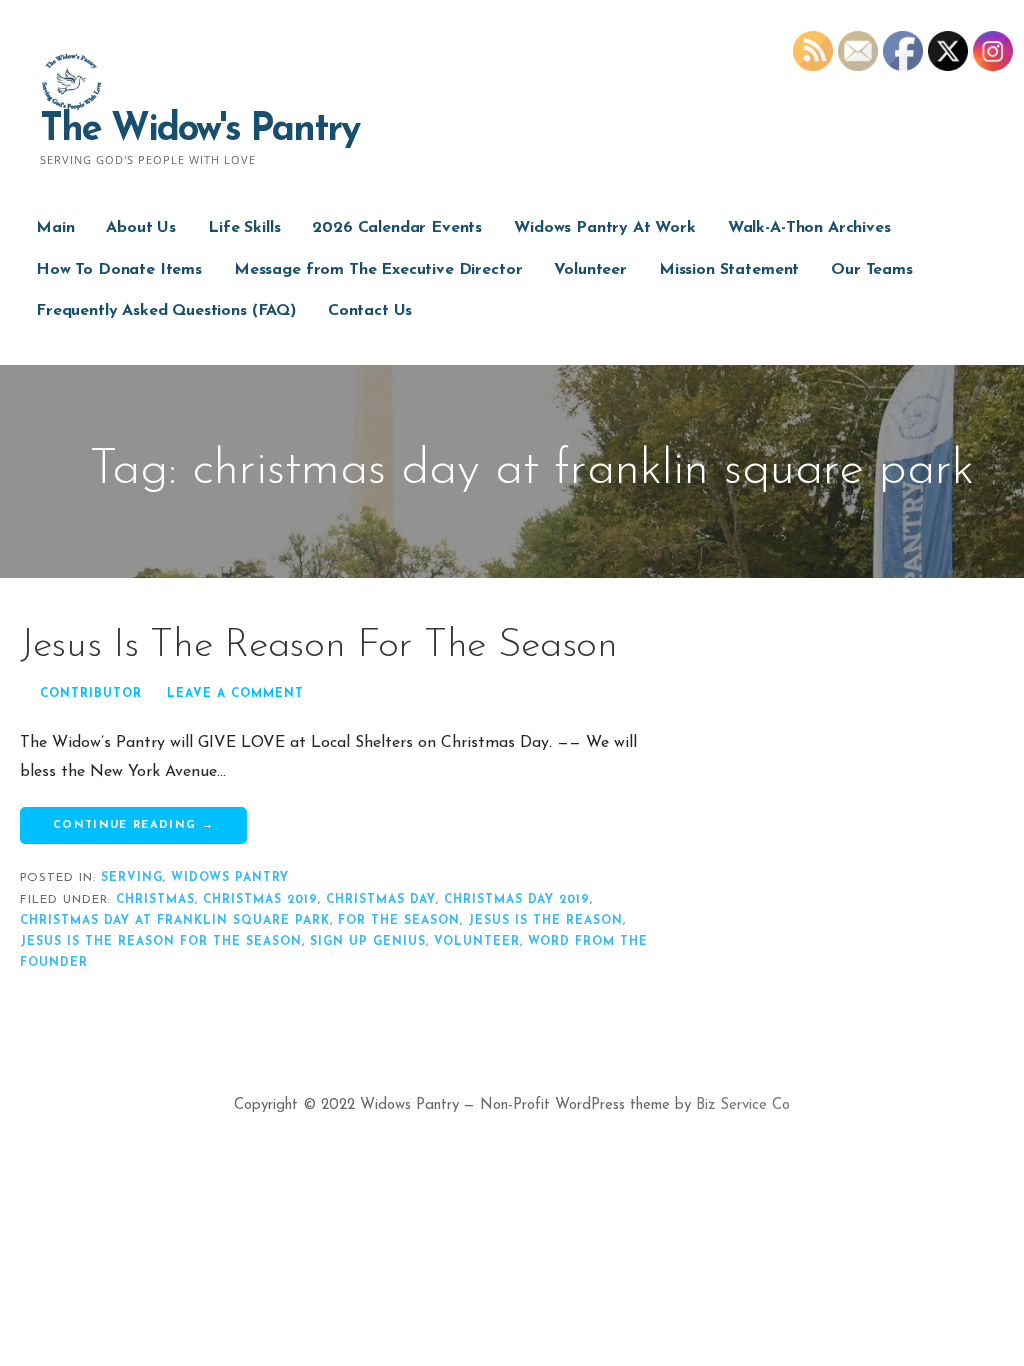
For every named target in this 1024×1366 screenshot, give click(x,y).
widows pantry (230, 878)
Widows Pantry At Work (605, 228)
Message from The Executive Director (378, 270)
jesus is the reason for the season (161, 942)
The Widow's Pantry (199, 130)
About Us (141, 228)
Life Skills (244, 228)
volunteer (477, 942)
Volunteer (590, 270)
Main (55, 228)
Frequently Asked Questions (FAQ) (166, 311)
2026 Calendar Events (397, 228)
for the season (399, 921)
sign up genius (368, 942)
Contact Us (370, 311)
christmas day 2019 (517, 900)
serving (132, 878)
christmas (155, 900)
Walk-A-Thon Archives (809, 228)
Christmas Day (381, 900)
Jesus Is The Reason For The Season (319, 646)
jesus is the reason (545, 921)
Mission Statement (729, 270)
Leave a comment (235, 694)
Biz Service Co (743, 1105)
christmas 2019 (260, 900)
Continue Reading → (133, 825)
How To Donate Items (119, 270)
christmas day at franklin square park (175, 921)
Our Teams (872, 270)
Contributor (91, 694)
